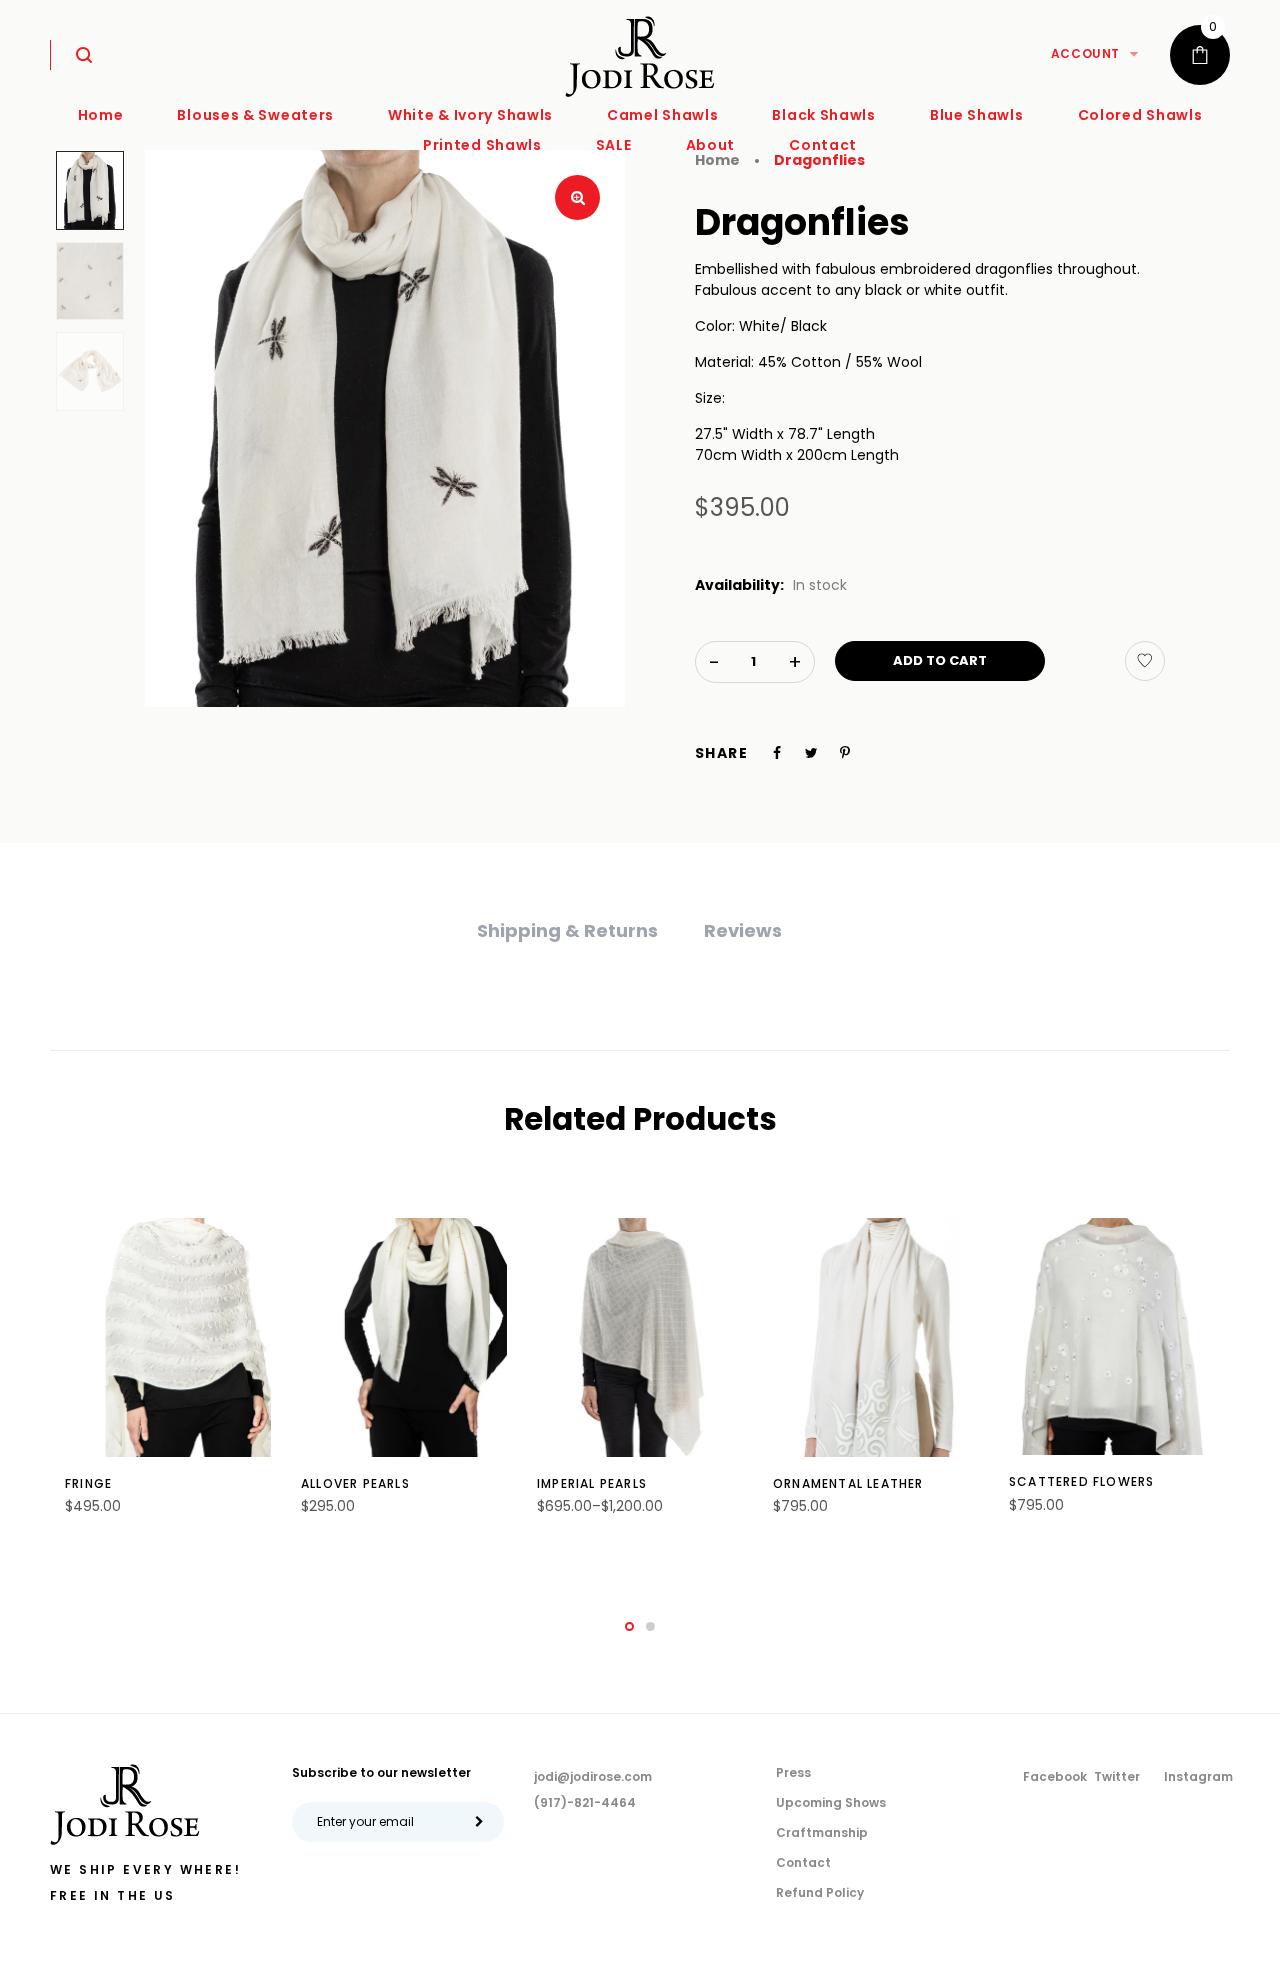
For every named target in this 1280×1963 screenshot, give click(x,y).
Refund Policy (820, 1892)
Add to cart (940, 660)
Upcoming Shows (831, 1802)
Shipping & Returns (567, 930)
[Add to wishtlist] (1145, 661)
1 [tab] (629, 1626)
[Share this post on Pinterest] (845, 753)
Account (1085, 53)
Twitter (1117, 1776)
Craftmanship (822, 1832)
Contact (803, 1862)
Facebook (1055, 1776)
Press (793, 1772)
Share (721, 753)
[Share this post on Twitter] (811, 753)
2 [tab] (650, 1626)
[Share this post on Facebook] (777, 753)
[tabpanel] (168, 1377)
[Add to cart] (190, 1497)
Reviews (743, 930)
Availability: (739, 585)
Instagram (1198, 1776)
